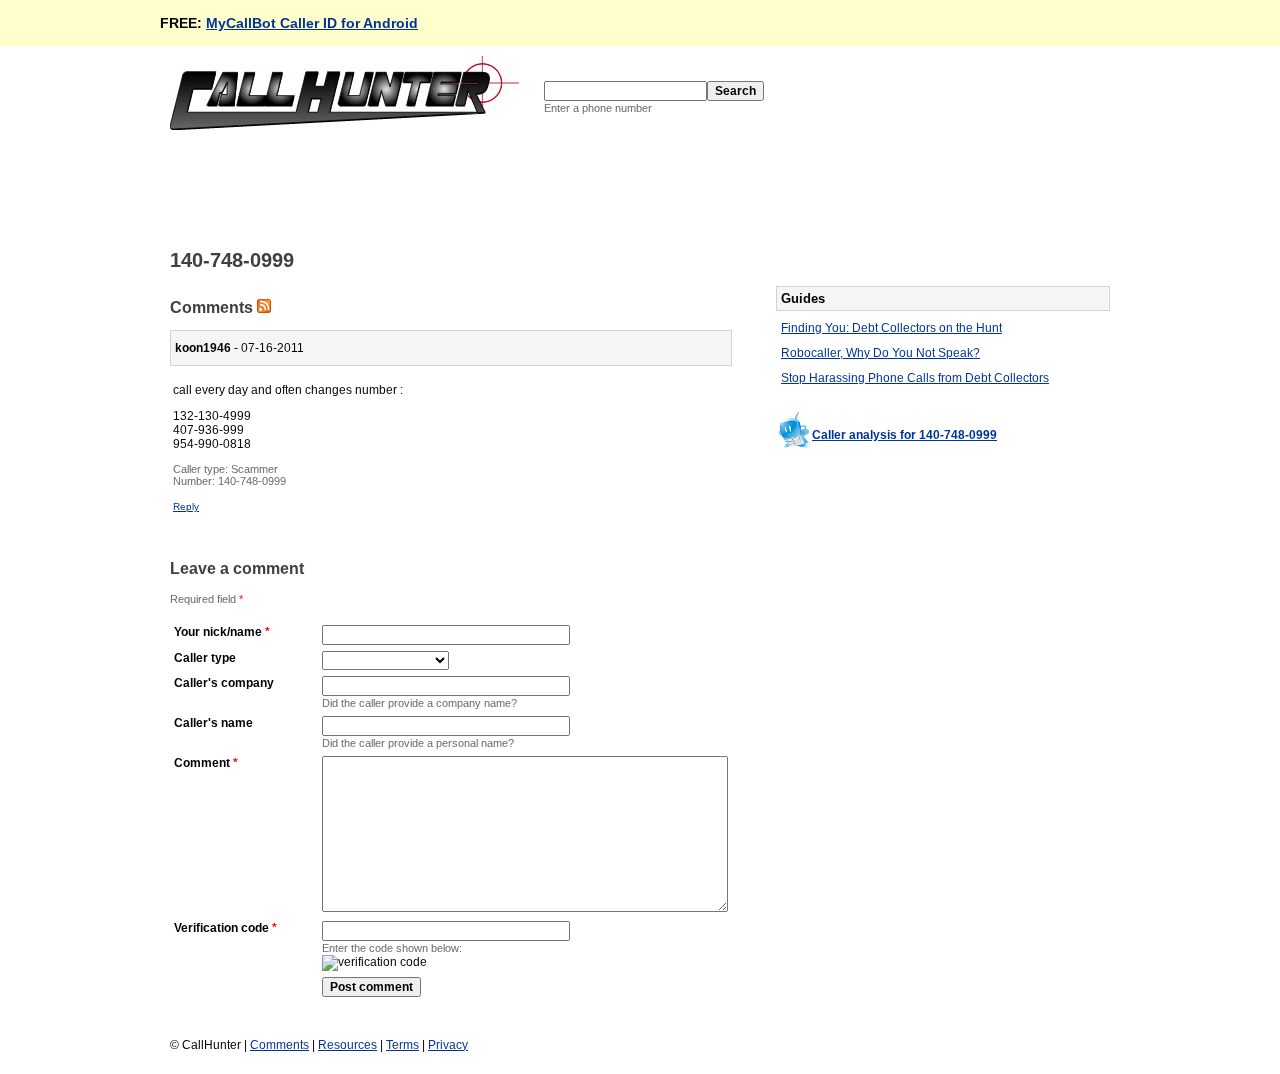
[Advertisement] (534, 188)
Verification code (221, 928)
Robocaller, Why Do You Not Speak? (880, 353)
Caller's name (213, 723)
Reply (186, 506)
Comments (279, 1045)
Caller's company (224, 683)
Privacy (448, 1045)
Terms (402, 1045)
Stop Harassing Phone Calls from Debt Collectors (915, 378)
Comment (202, 763)
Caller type (205, 658)
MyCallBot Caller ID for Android (312, 23)
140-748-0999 (252, 481)
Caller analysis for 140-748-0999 (904, 435)
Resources (347, 1045)
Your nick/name (218, 632)
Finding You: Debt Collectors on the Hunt (891, 328)
